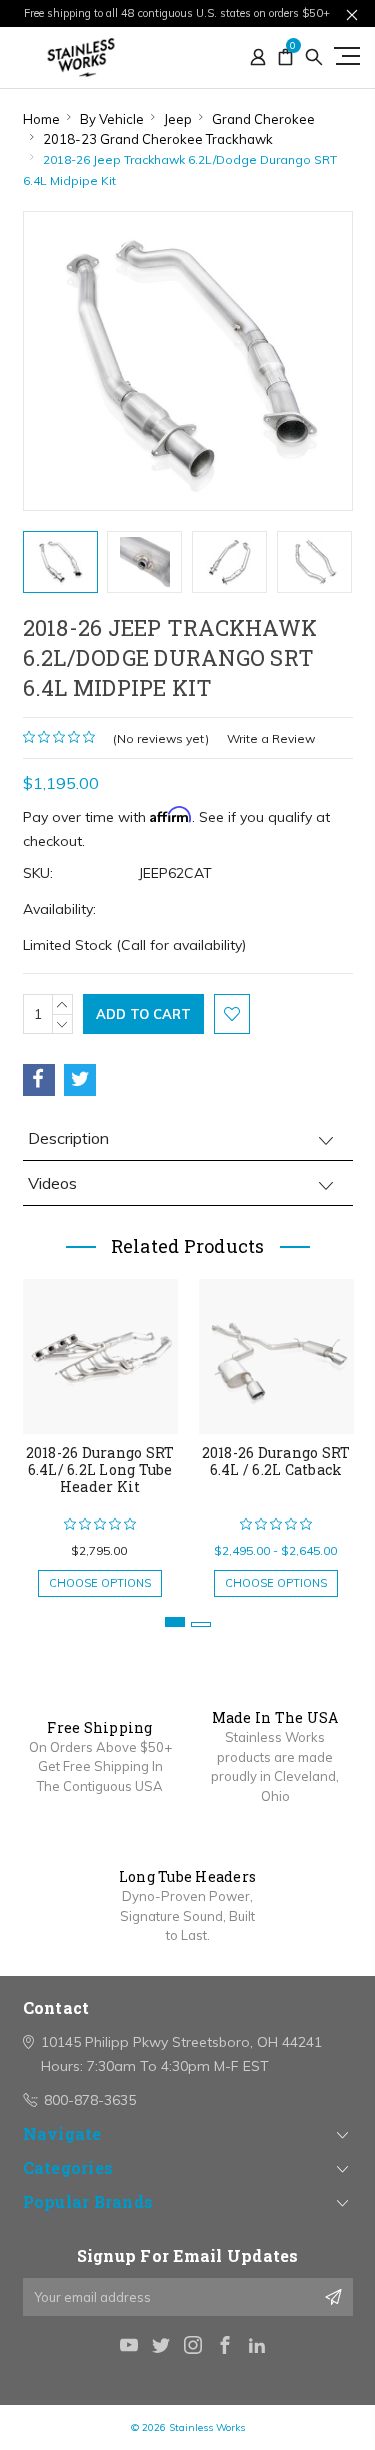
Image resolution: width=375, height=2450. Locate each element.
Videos (52, 1183)
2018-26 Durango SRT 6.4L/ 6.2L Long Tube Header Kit (100, 1469)
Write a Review (271, 738)
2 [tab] (201, 1624)
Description (68, 1138)
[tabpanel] (100, 1428)
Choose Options (100, 1583)
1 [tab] (175, 1622)
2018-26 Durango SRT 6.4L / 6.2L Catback (276, 1461)
